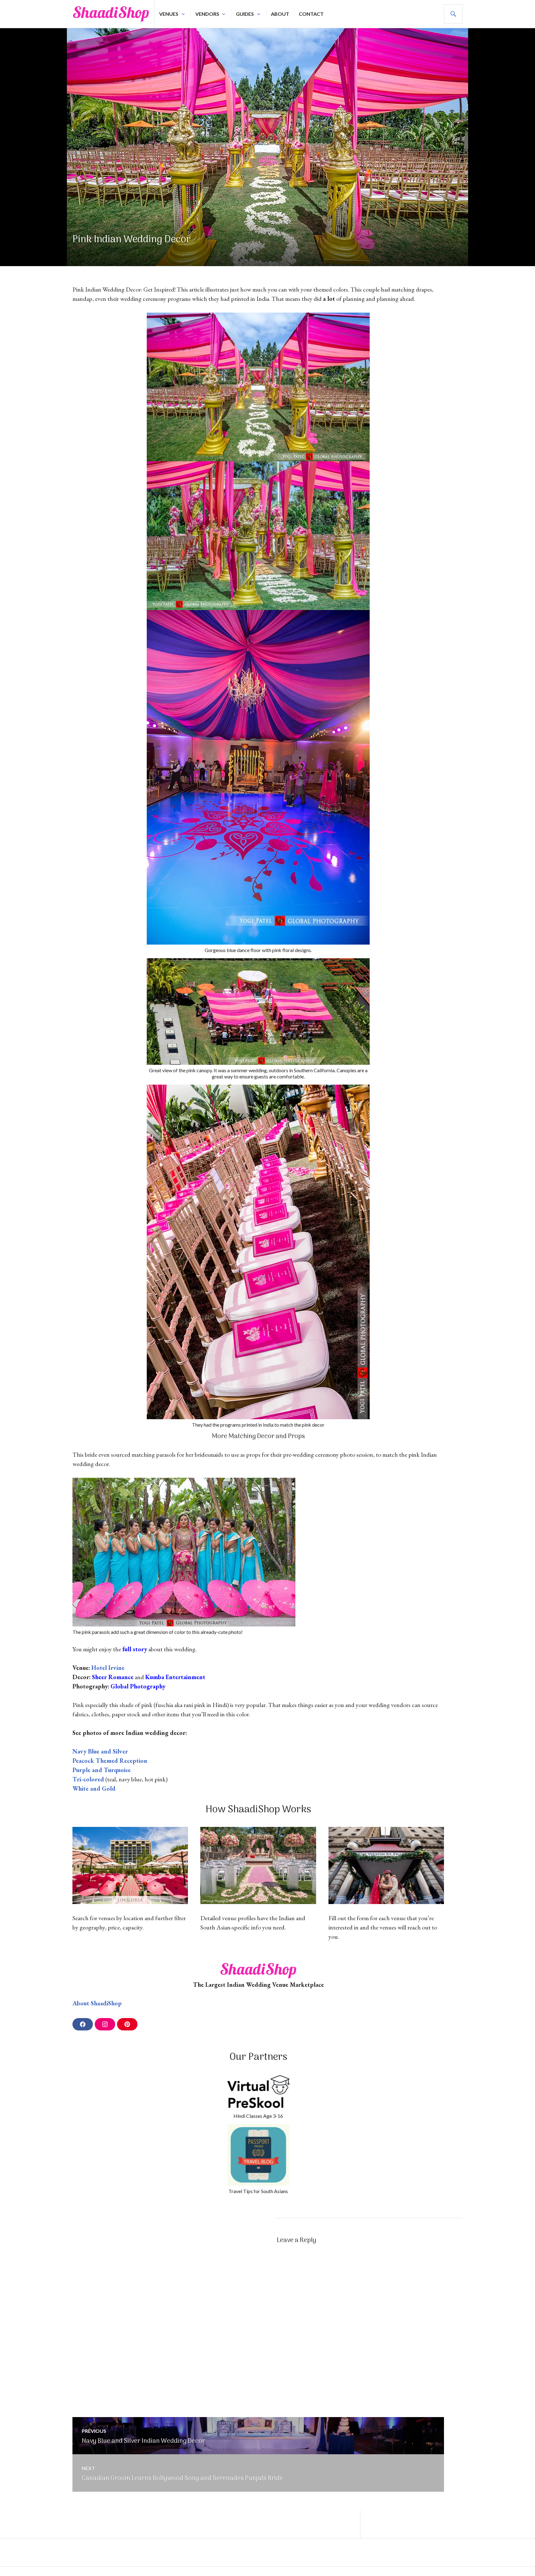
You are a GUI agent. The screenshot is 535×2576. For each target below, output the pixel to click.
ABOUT (280, 14)
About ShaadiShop (97, 2003)
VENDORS (207, 14)
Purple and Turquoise (102, 1770)
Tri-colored (88, 1779)
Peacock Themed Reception (110, 1761)
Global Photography (138, 1686)
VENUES (169, 14)
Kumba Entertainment (175, 1677)
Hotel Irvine (108, 1668)
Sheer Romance (113, 1677)
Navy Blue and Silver (100, 1751)
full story (135, 1649)
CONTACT (311, 14)
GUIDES (245, 14)
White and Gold (94, 1788)
